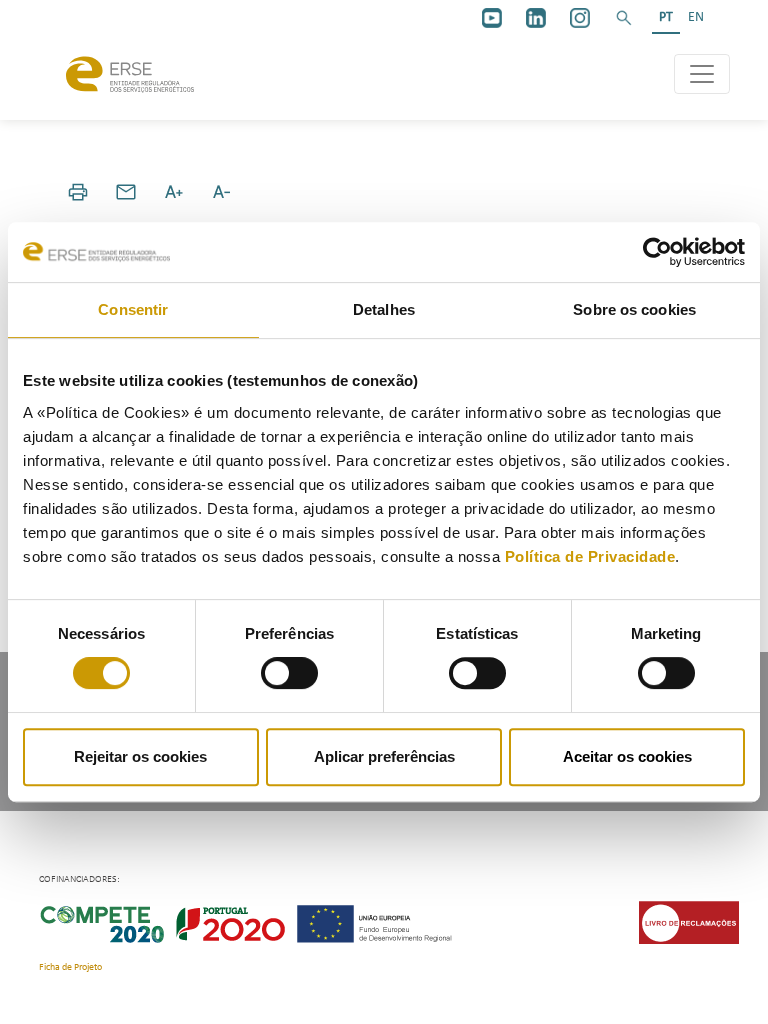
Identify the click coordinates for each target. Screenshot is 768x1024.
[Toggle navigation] (702, 74)
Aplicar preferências (384, 756)
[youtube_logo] (492, 18)
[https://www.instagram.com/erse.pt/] (580, 18)
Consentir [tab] (133, 309)
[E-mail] (126, 192)
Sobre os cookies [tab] (634, 309)
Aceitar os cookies (627, 756)
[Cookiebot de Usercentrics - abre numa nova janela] (657, 252)
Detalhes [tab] (384, 309)
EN (696, 17)
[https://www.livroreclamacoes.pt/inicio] (689, 922)
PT (666, 17)
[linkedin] (536, 18)
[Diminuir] (222, 192)
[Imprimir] (78, 192)
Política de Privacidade (590, 556)
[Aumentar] (174, 192)
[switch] (289, 673)
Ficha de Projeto (70, 967)
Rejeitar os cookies (140, 756)
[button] (624, 18)
